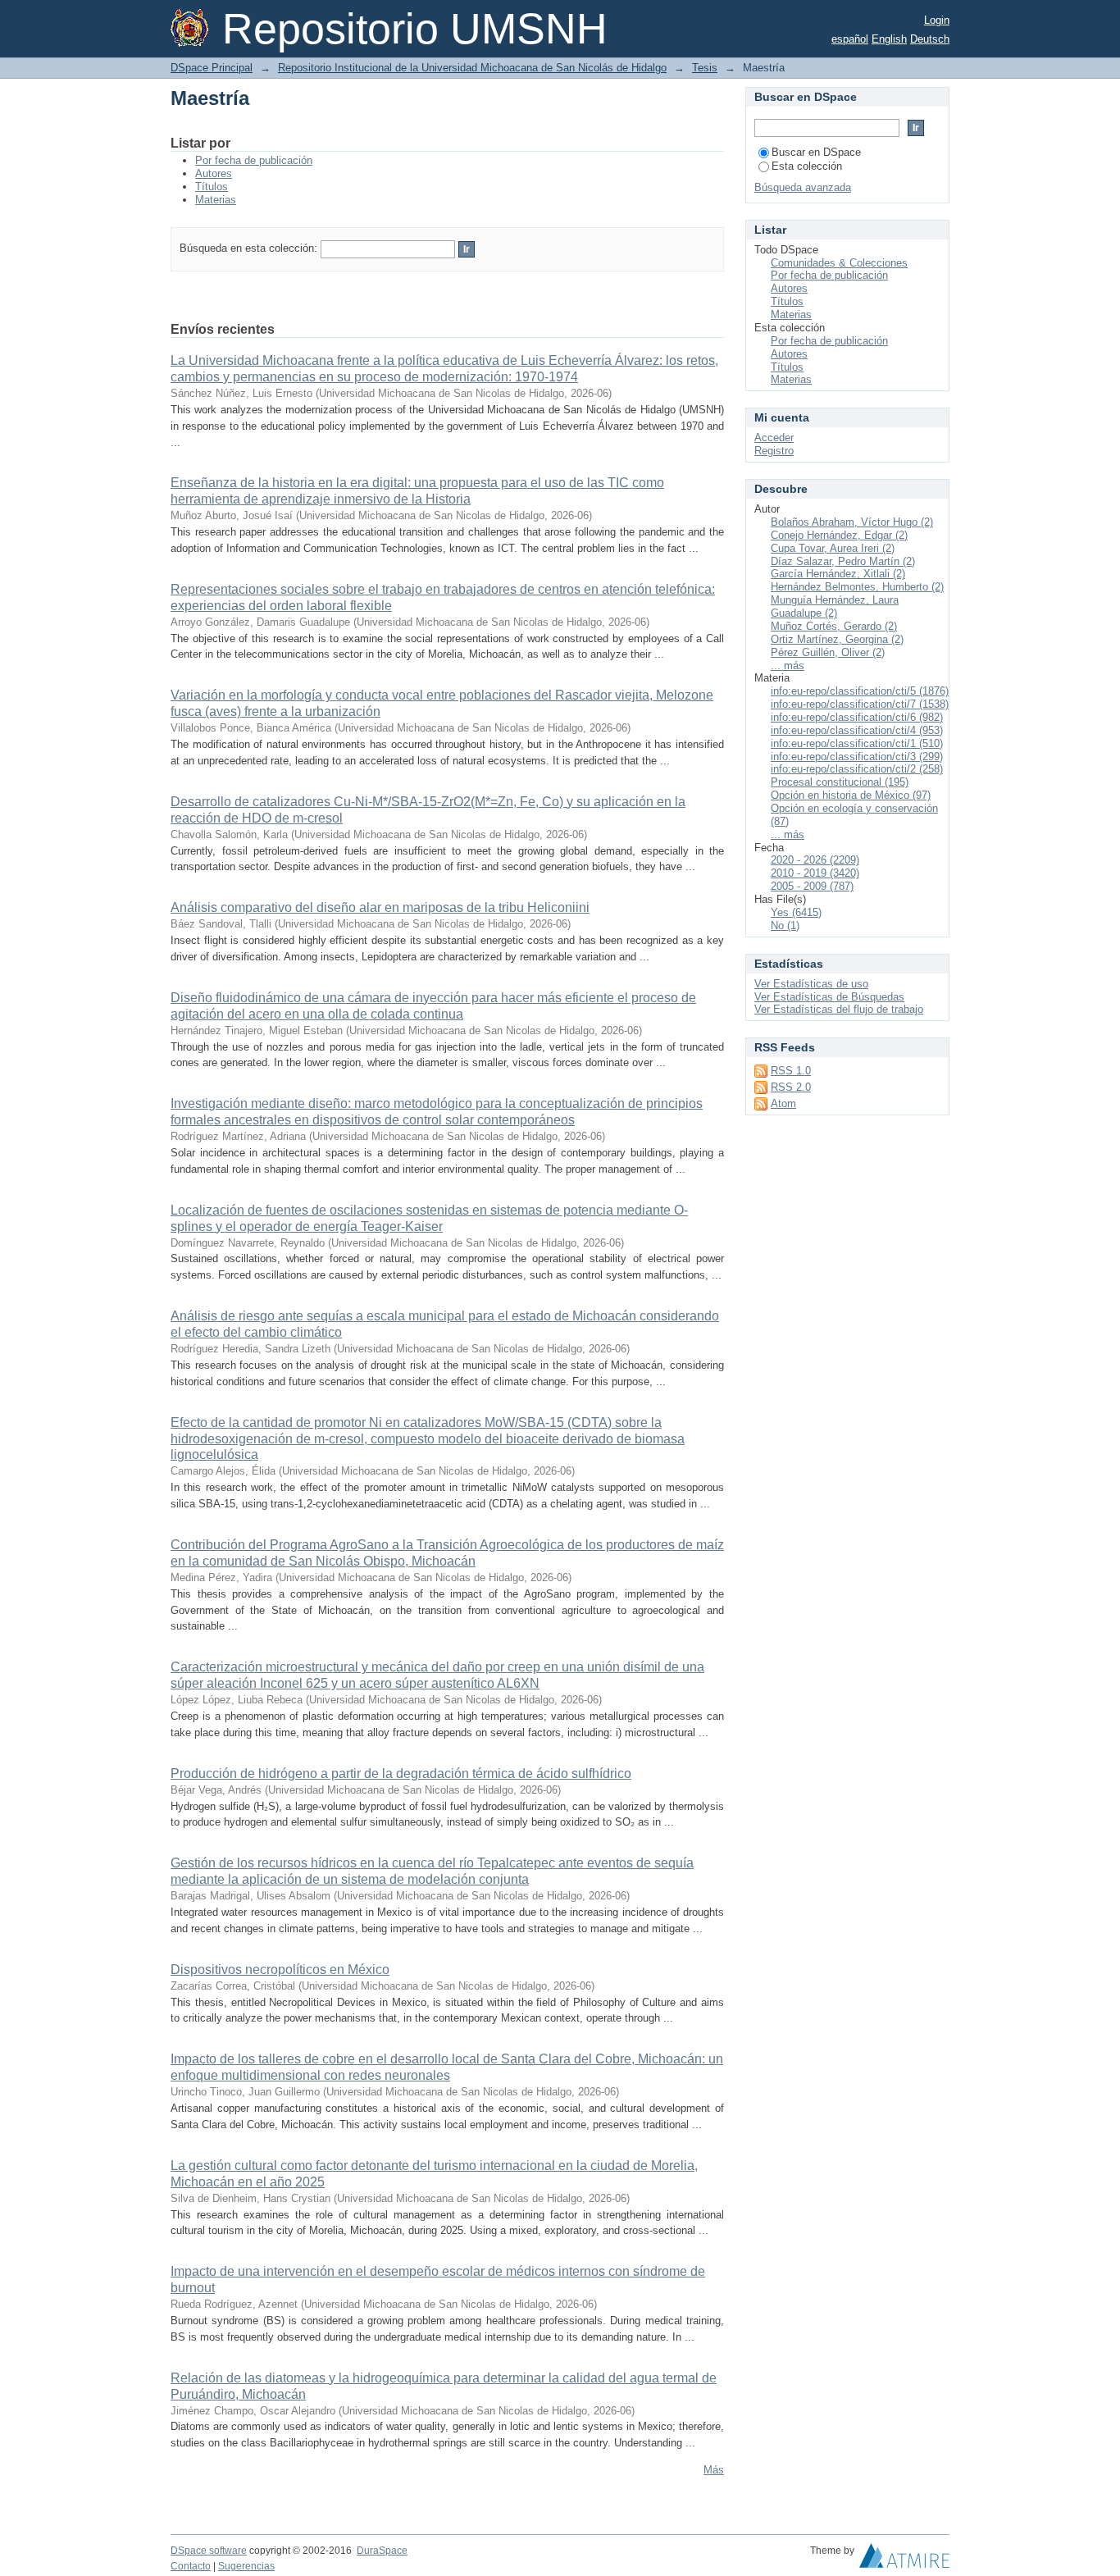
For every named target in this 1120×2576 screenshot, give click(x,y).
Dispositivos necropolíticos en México (280, 1970)
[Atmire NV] (904, 2560)
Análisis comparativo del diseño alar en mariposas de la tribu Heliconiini (380, 907)
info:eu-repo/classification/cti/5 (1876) (860, 691)
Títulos (212, 187)
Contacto (191, 2566)
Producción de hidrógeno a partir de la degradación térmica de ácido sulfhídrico (401, 1774)
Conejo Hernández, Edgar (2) (839, 535)
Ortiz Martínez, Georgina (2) (837, 639)
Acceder (774, 438)
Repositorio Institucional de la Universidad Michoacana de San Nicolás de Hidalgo (472, 68)
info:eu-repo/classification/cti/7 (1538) (860, 704)
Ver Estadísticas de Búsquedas (829, 997)
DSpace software (209, 2551)
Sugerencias (246, 2566)
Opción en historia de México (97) (851, 795)
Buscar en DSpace (816, 152)
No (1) (785, 926)
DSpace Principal (212, 68)
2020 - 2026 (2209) (815, 860)
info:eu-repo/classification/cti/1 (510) (857, 743)
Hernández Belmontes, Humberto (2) (857, 587)
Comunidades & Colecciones (839, 263)
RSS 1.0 (791, 1071)
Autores (214, 173)
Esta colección (807, 166)
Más (714, 2470)
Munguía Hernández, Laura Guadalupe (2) (835, 606)
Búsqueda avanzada (803, 187)
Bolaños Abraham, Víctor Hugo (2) (852, 522)
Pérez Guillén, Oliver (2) (828, 652)
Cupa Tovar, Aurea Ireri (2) (833, 548)
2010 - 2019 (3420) (815, 873)
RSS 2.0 (791, 1087)
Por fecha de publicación (254, 160)
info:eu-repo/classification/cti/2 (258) (857, 769)
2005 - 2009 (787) (812, 886)
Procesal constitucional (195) (840, 782)
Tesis (705, 68)
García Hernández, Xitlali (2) (838, 574)
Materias (216, 200)
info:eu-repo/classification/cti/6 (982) (857, 717)
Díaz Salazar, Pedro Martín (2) (843, 561)
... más (788, 666)
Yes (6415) (796, 912)
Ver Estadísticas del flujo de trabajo (839, 1009)
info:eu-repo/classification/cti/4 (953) (857, 730)
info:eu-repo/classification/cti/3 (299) (857, 757)
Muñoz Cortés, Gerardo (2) (834, 626)
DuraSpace (382, 2551)
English (889, 39)
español (850, 39)
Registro (774, 451)
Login (937, 20)
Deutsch (930, 39)
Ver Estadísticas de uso (811, 984)
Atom (783, 1103)
